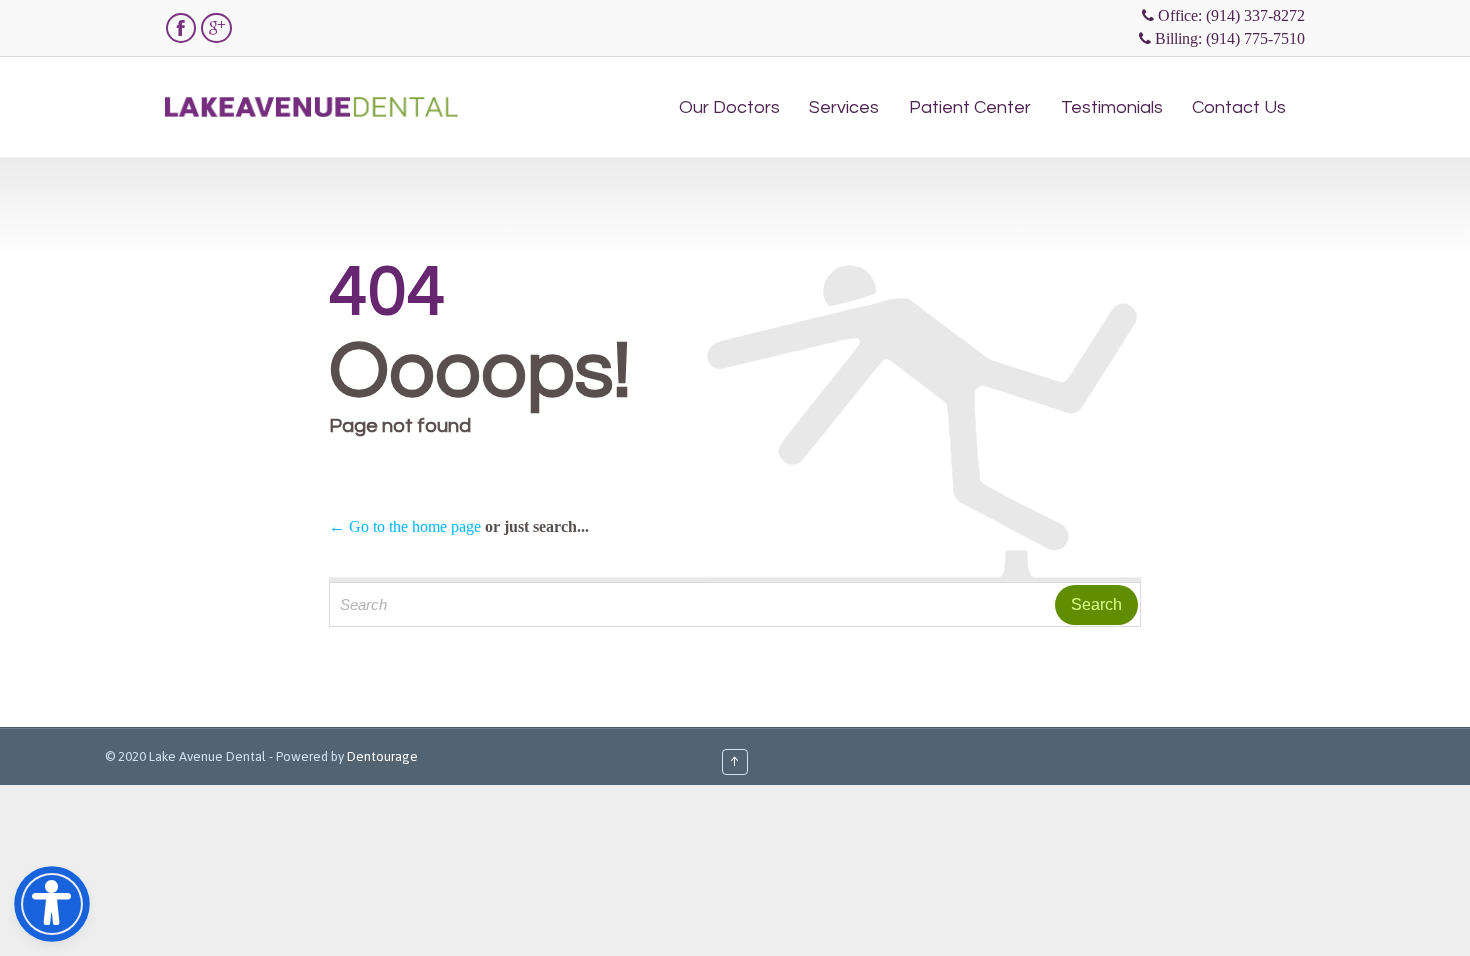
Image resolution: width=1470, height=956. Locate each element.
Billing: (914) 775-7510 (1230, 38)
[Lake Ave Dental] (311, 94)
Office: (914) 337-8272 (1231, 15)
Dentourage (382, 756)
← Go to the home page (405, 526)
